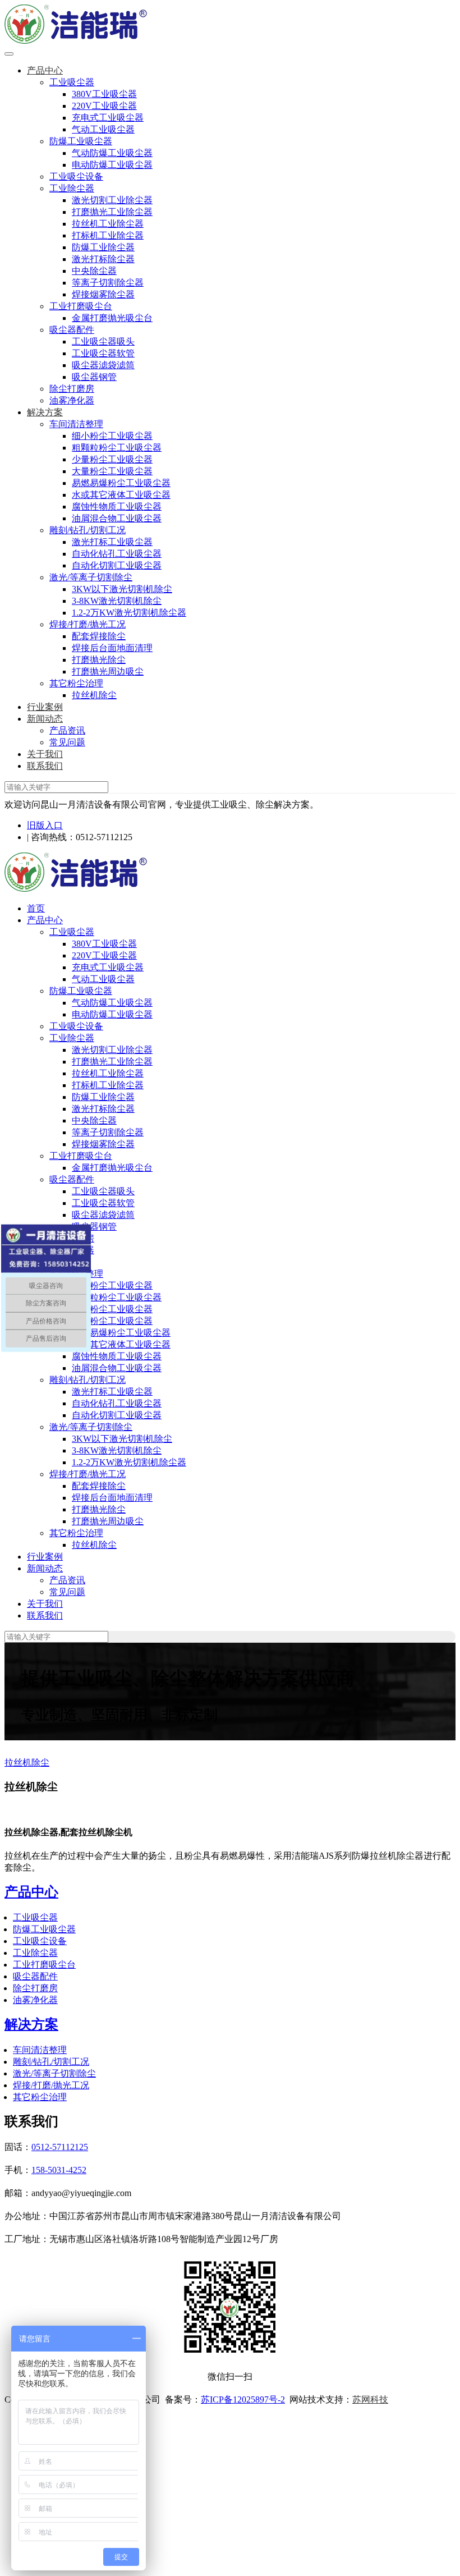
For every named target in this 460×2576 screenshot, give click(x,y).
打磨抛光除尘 (99, 660)
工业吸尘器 (72, 82)
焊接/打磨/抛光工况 (88, 624)
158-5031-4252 (59, 2170)
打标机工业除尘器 (108, 235)
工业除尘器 (72, 188)
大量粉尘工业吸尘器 (112, 471)
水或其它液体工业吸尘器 (121, 495)
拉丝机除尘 (94, 695)
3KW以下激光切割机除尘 (122, 589)
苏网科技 (370, 2399)
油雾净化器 (72, 400)
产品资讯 (67, 730)
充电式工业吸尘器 (108, 118)
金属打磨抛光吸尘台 (112, 318)
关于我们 (45, 754)
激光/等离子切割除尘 (91, 577)
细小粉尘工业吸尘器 (112, 436)
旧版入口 (45, 825)
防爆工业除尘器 (103, 247)
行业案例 (45, 707)
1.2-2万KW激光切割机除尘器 (129, 613)
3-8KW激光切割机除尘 (117, 601)
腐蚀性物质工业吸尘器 (117, 507)
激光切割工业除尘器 (112, 200)
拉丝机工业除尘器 (108, 224)
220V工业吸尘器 (104, 106)
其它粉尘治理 (76, 683)
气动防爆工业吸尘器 (112, 153)
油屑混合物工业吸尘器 (117, 518)
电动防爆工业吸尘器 (112, 165)
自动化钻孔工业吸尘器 (117, 554)
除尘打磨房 (72, 389)
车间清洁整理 (76, 424)
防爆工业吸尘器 (81, 141)
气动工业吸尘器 (103, 129)
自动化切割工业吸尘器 (117, 565)
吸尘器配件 (72, 330)
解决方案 (45, 412)
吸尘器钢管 (94, 377)
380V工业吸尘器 (104, 94)
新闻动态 (45, 719)
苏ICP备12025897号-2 (243, 2399)
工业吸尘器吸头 (103, 342)
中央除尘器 (94, 271)
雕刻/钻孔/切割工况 (88, 530)
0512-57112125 (60, 2147)
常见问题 (67, 742)
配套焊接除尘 (99, 636)
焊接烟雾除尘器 (103, 294)
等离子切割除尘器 (108, 283)
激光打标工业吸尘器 (112, 542)
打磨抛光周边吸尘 (108, 671)
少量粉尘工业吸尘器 (112, 459)
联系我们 (45, 766)
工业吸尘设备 (76, 177)
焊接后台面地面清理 (112, 648)
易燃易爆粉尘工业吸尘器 (121, 483)
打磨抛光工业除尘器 (112, 212)
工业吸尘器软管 (103, 353)
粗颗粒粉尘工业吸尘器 (117, 448)
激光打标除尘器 (103, 259)
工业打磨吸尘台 (81, 306)
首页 (36, 908)
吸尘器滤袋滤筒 (103, 365)
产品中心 (45, 70)
